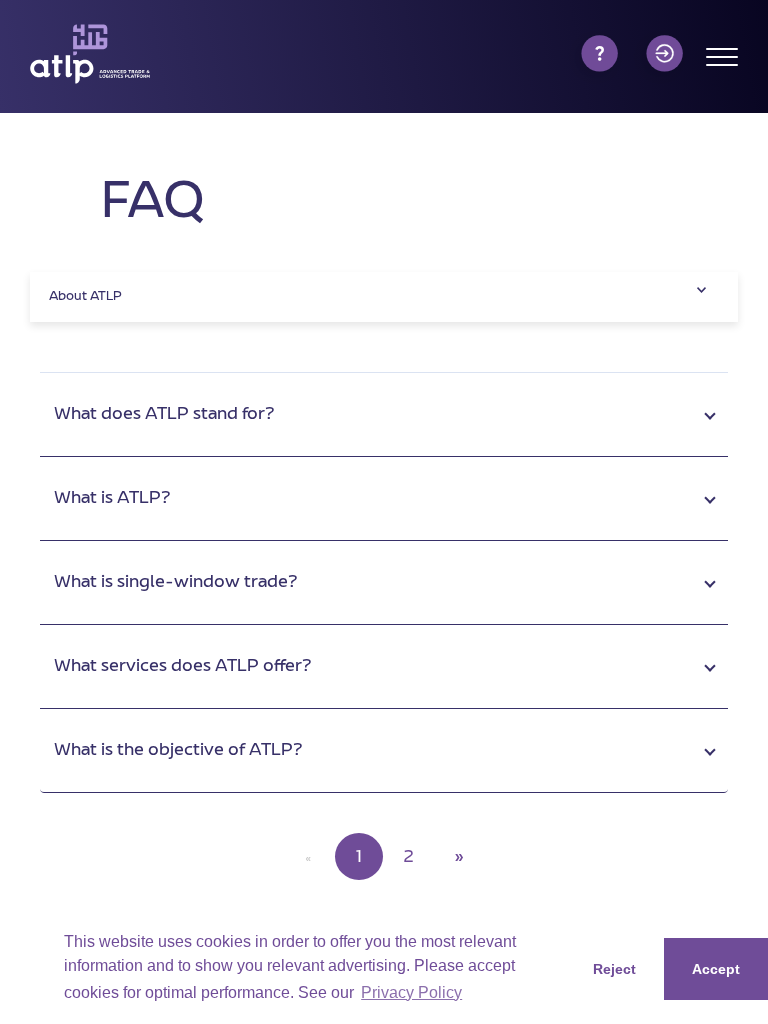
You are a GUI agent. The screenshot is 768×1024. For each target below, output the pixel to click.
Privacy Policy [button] (411, 992)
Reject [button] (614, 969)
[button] (384, 415)
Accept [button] (716, 969)
